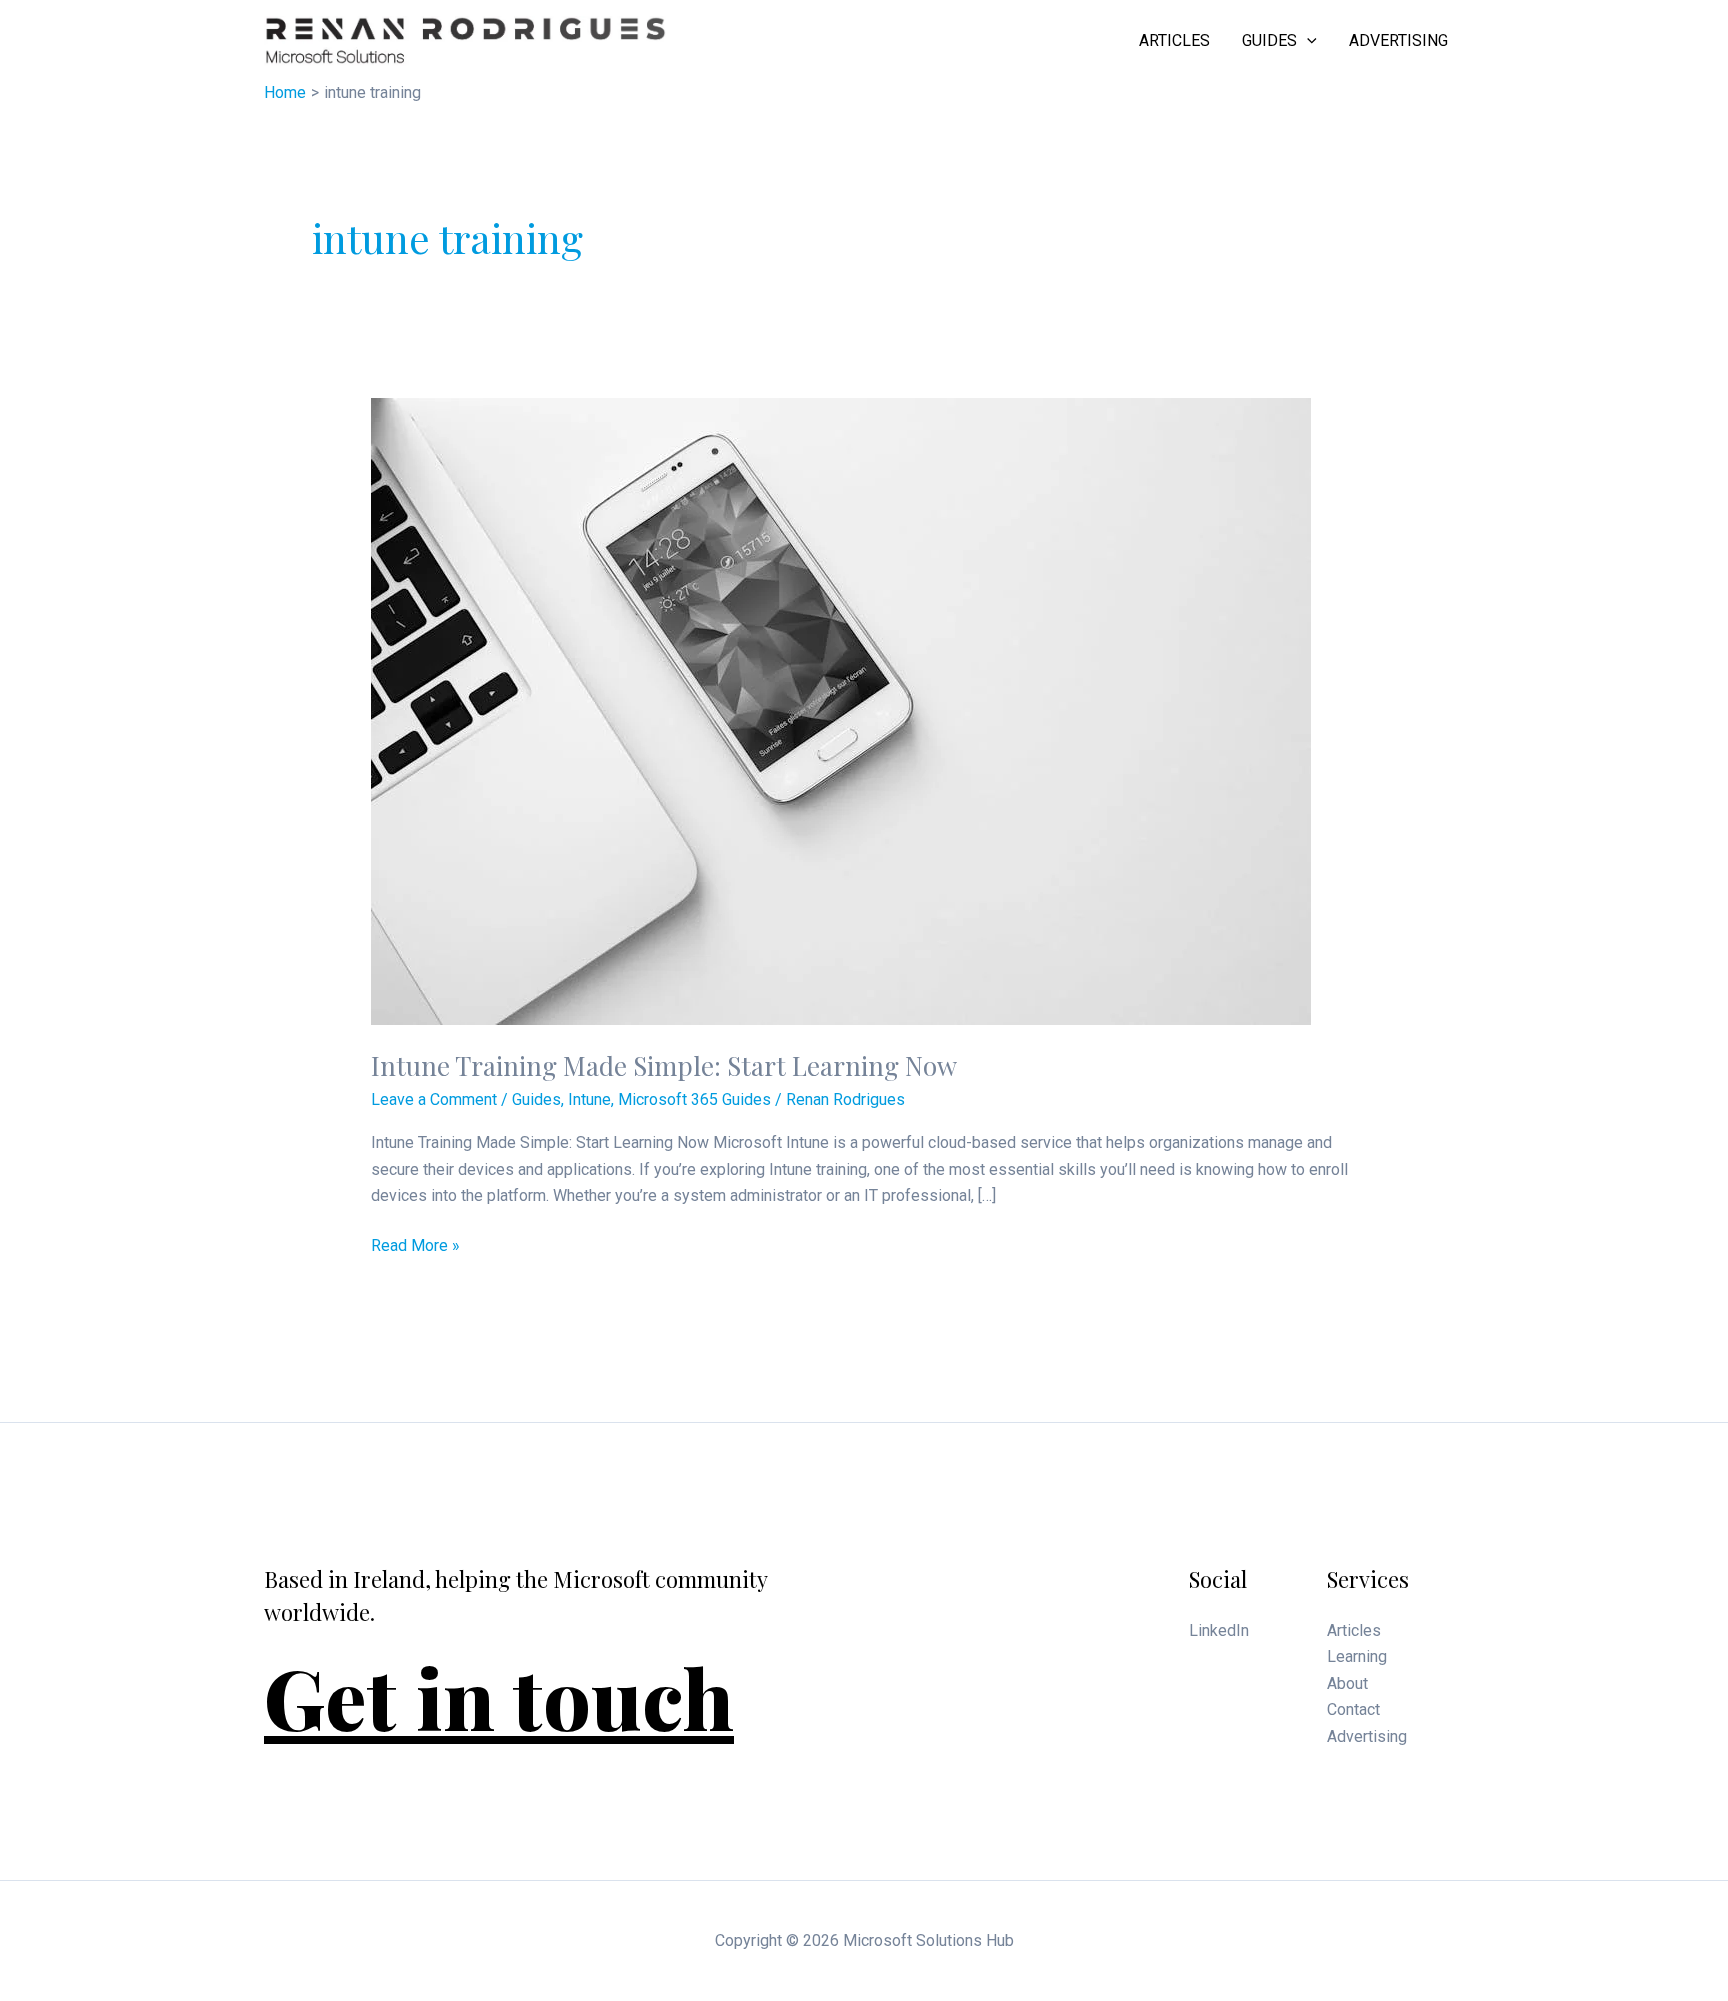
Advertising (1398, 40)
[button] (1307, 41)
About (1347, 1683)
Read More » (415, 1247)
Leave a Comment (434, 1099)
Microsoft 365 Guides (694, 1099)
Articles (1174, 40)
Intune (589, 1099)
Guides (1269, 40)
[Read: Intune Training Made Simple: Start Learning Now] (841, 710)
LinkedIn (1219, 1630)
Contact (1353, 1709)
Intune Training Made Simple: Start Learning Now (664, 1065)
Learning (1357, 1656)
